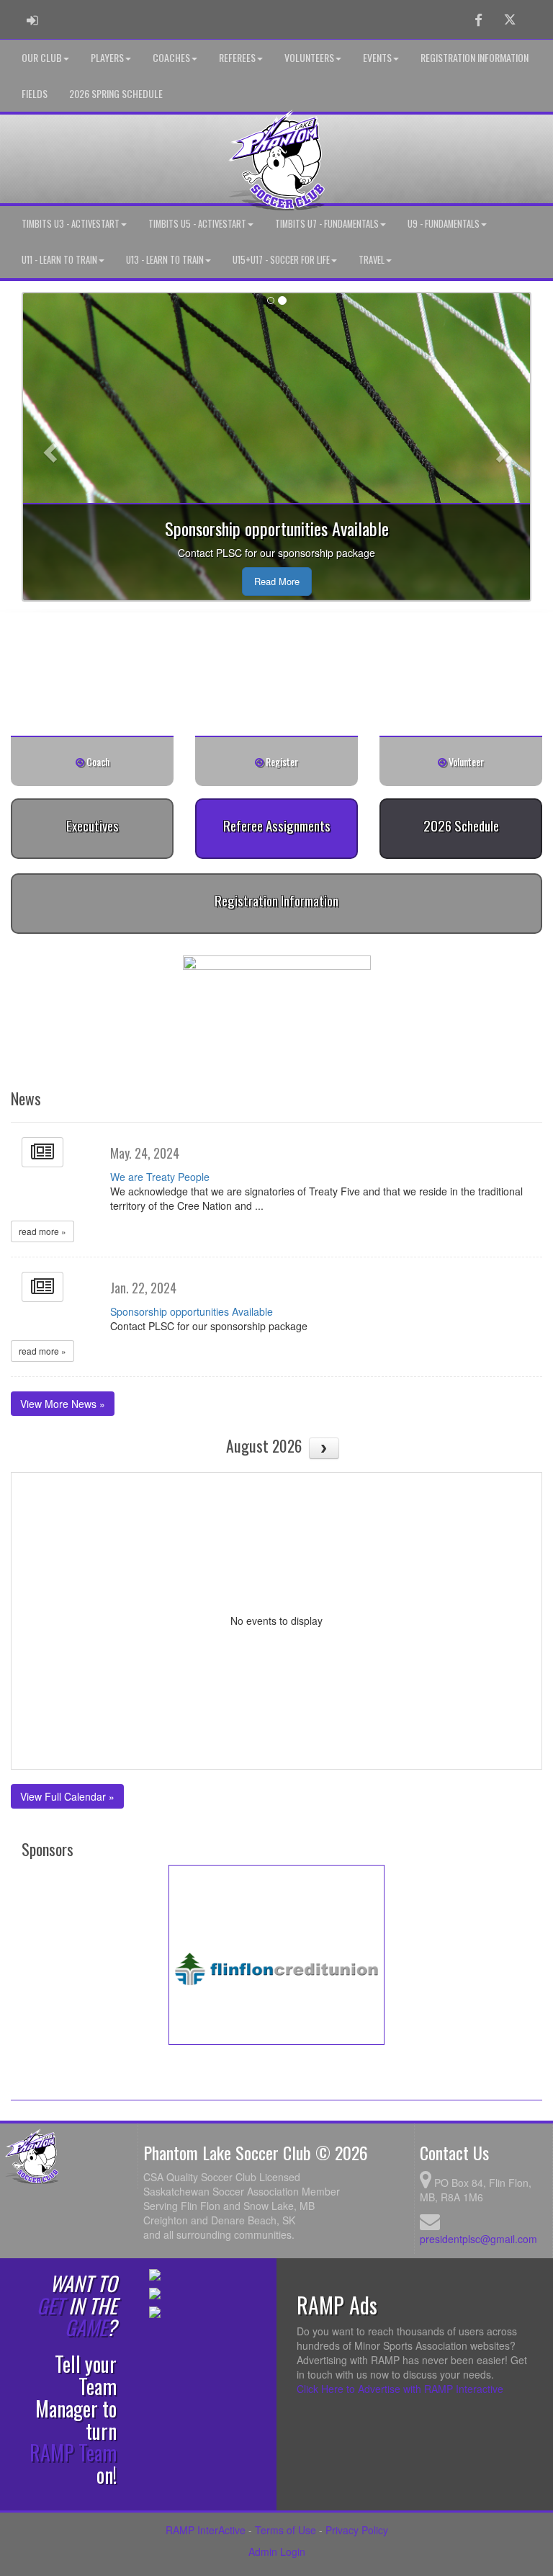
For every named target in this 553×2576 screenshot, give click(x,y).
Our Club (42, 57)
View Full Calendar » (67, 1796)
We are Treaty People (160, 1177)
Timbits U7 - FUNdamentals (327, 224)
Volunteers (309, 57)
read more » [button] (42, 1231)
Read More (277, 581)
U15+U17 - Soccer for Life (281, 260)
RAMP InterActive (206, 2530)
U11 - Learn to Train (59, 260)
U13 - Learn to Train (165, 260)
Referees (237, 57)
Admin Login (277, 2552)
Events (377, 57)
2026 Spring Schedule (116, 93)
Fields (35, 93)
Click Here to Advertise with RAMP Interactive (400, 2389)
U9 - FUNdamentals (444, 224)
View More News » (63, 1404)
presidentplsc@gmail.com (478, 2239)
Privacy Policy (357, 2530)
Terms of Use (286, 2530)
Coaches (171, 57)
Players (107, 57)
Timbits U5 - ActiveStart (197, 224)
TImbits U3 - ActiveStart (71, 224)
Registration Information (475, 57)
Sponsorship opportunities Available (192, 1311)
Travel (372, 260)
